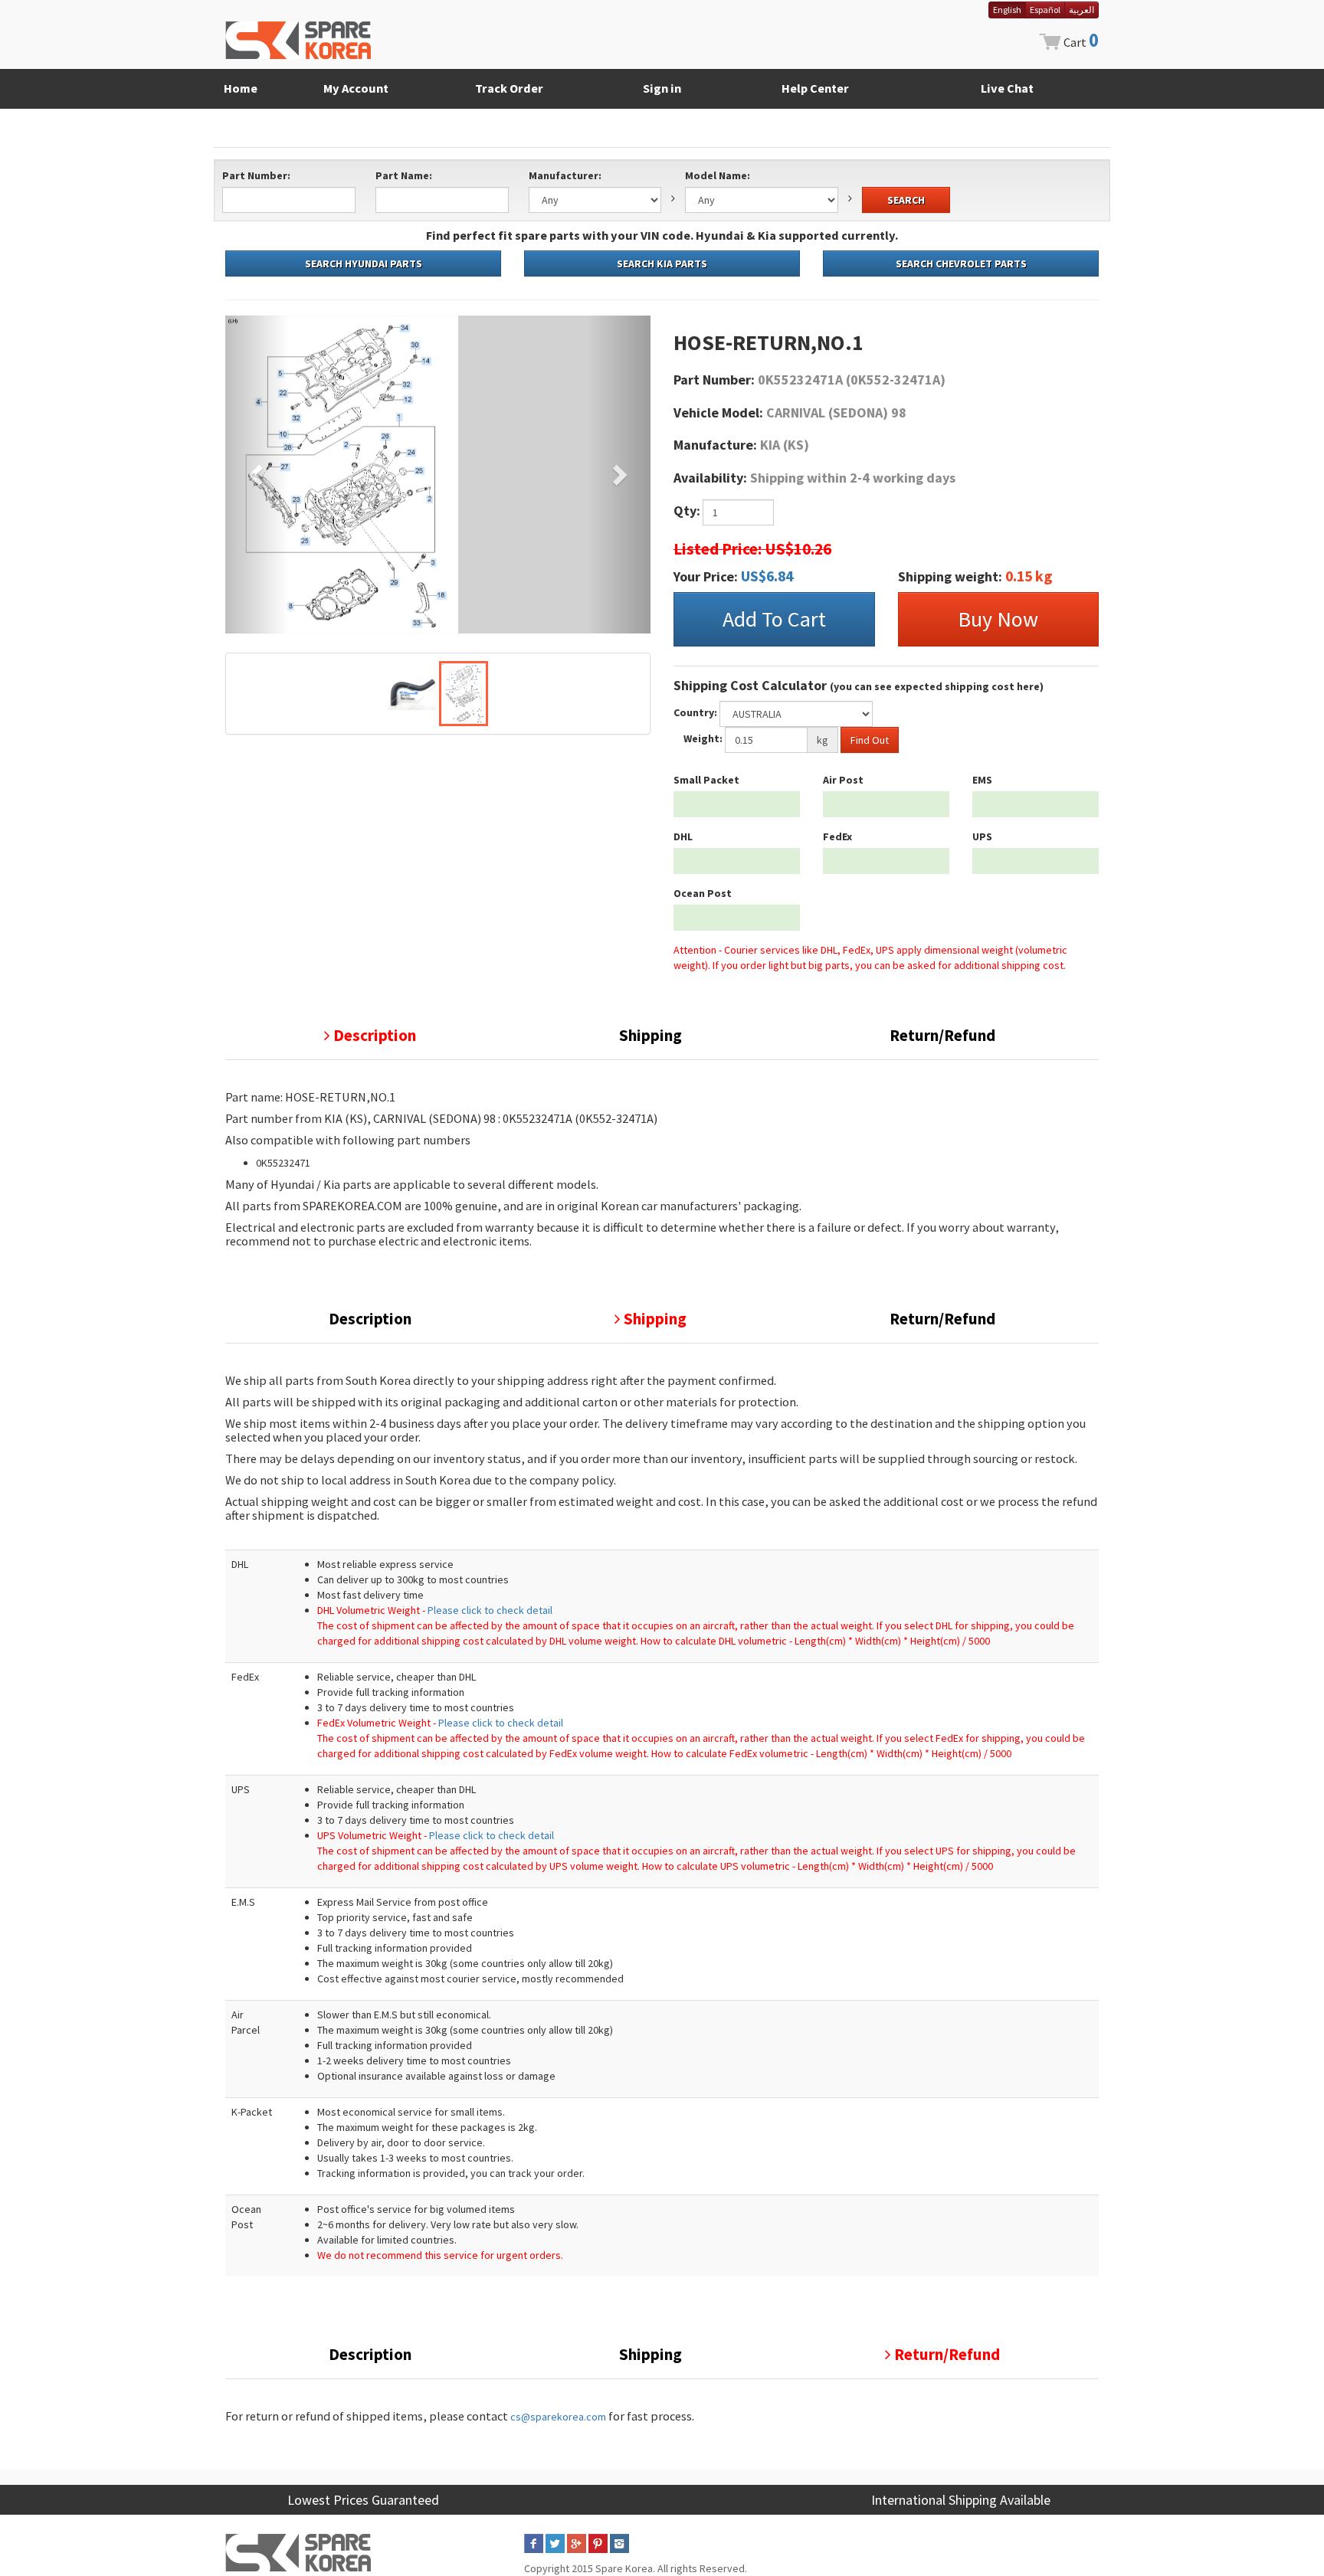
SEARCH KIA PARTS (662, 263)
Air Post (843, 780)
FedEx (837, 836)
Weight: (703, 738)
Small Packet (706, 780)
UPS (982, 836)
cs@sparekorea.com (558, 2417)
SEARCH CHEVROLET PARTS (961, 263)
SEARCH (906, 200)
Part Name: (404, 175)
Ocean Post (703, 893)
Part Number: (256, 175)
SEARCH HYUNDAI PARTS (364, 263)
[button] (257, 475)
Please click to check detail (490, 1610)
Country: (695, 712)
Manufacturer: (565, 175)
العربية (1081, 10)
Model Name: (718, 175)
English (1007, 10)
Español (1045, 10)
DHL (683, 836)
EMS (982, 780)
